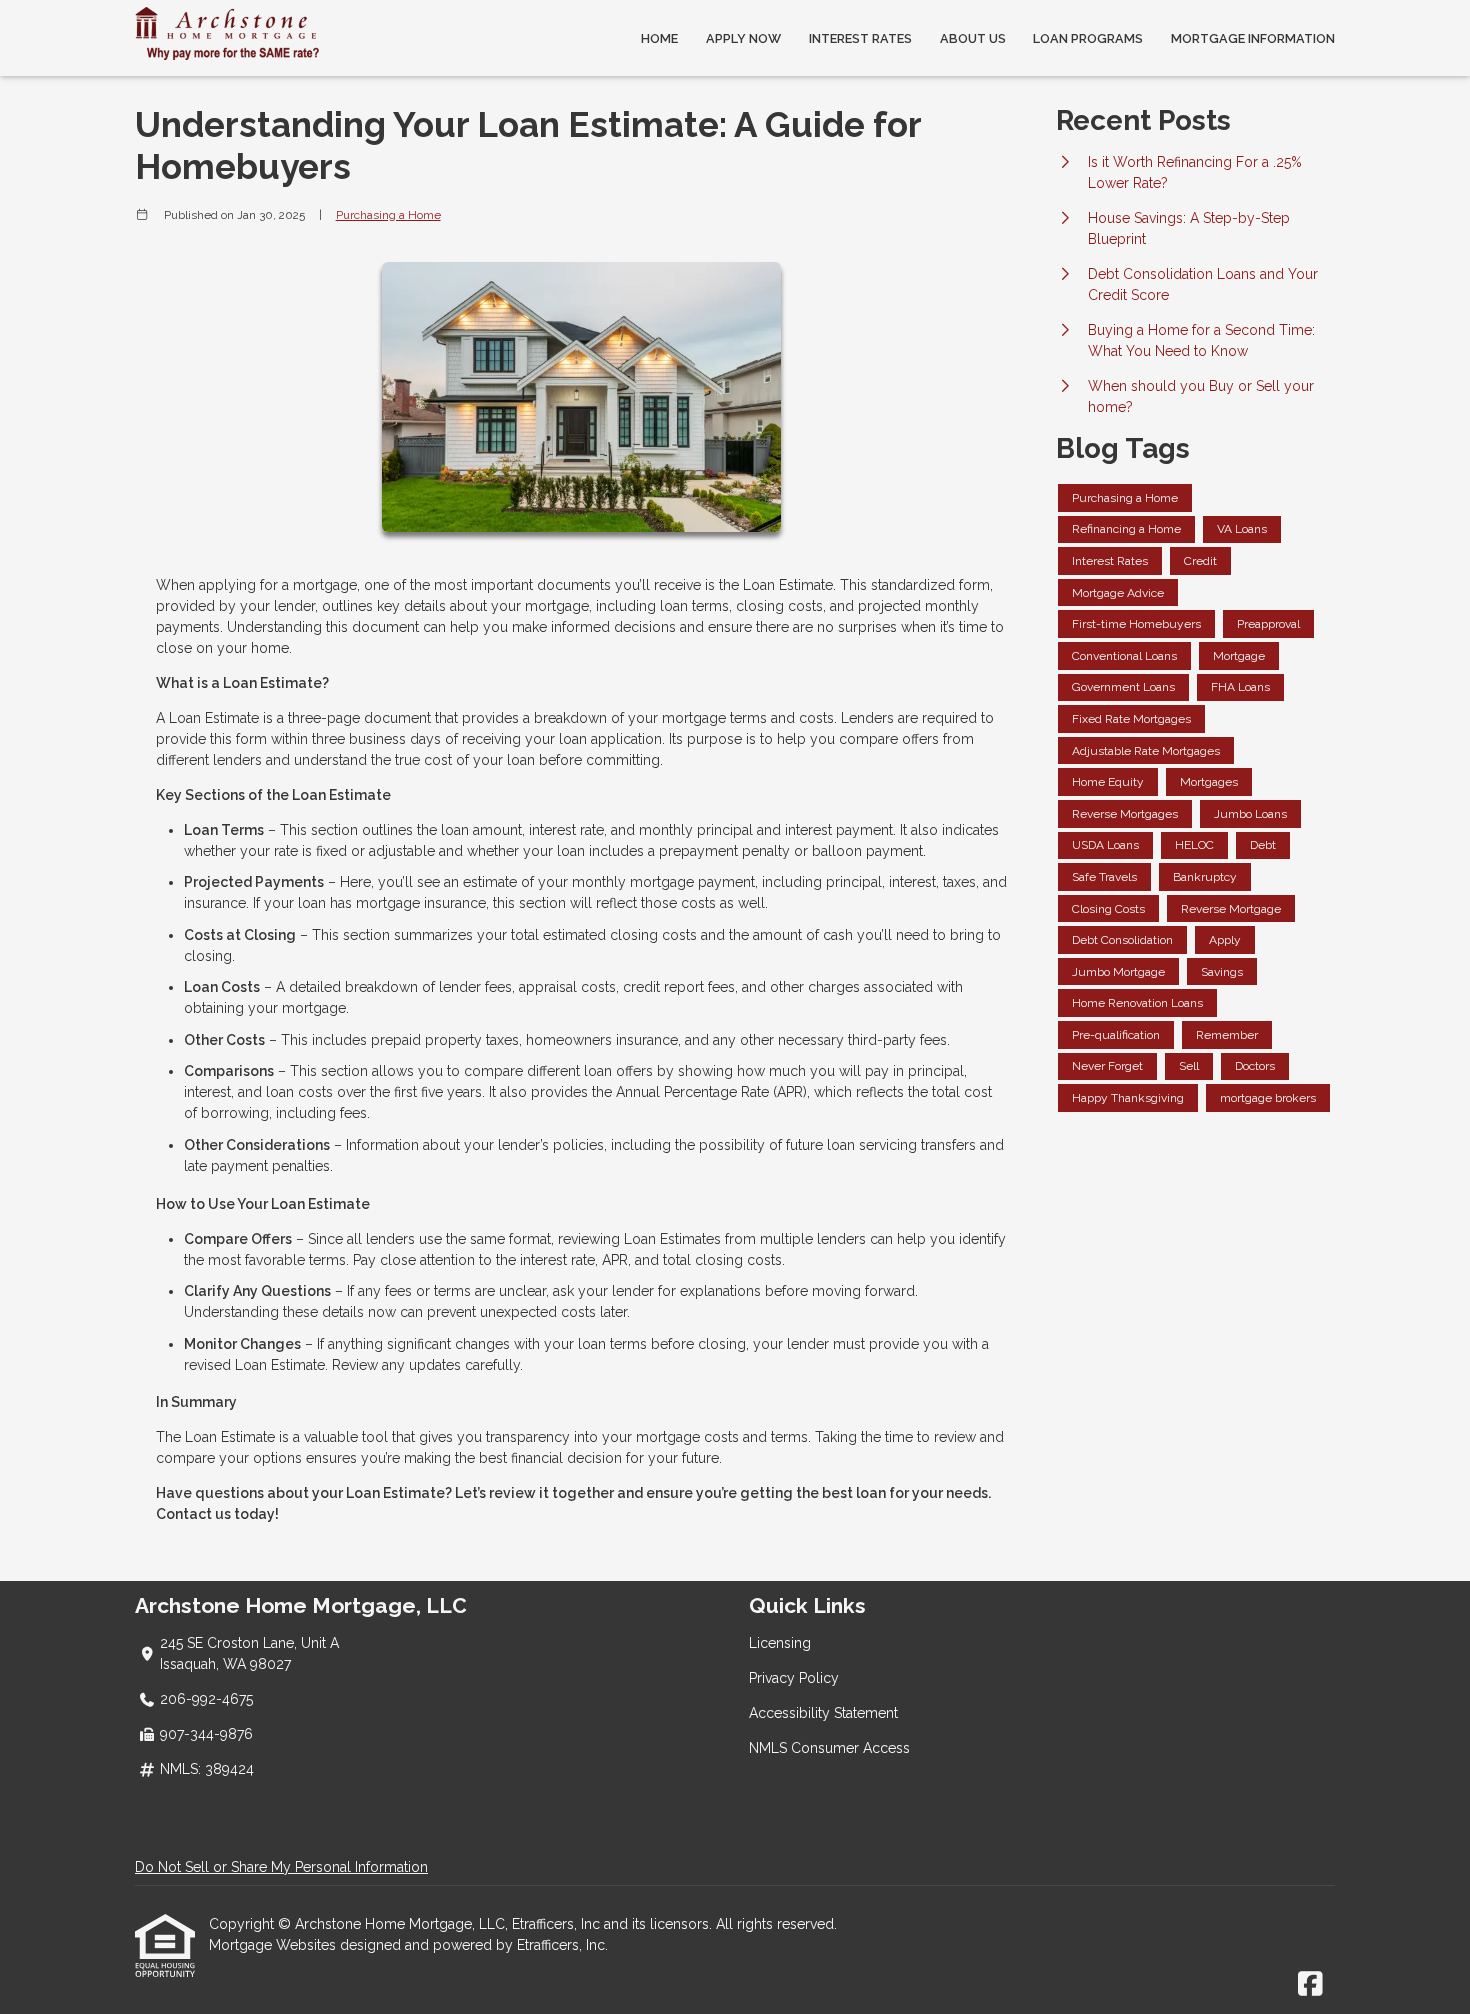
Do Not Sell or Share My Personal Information (281, 1867)
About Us (973, 38)
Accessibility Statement (823, 1713)
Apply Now (743, 38)
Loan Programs (1088, 38)
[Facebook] (1310, 1985)
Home (659, 38)
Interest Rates (860, 38)
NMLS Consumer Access (829, 1748)
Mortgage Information (1253, 38)
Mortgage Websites (274, 1945)
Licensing (780, 1643)
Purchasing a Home (388, 215)
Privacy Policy (794, 1678)
